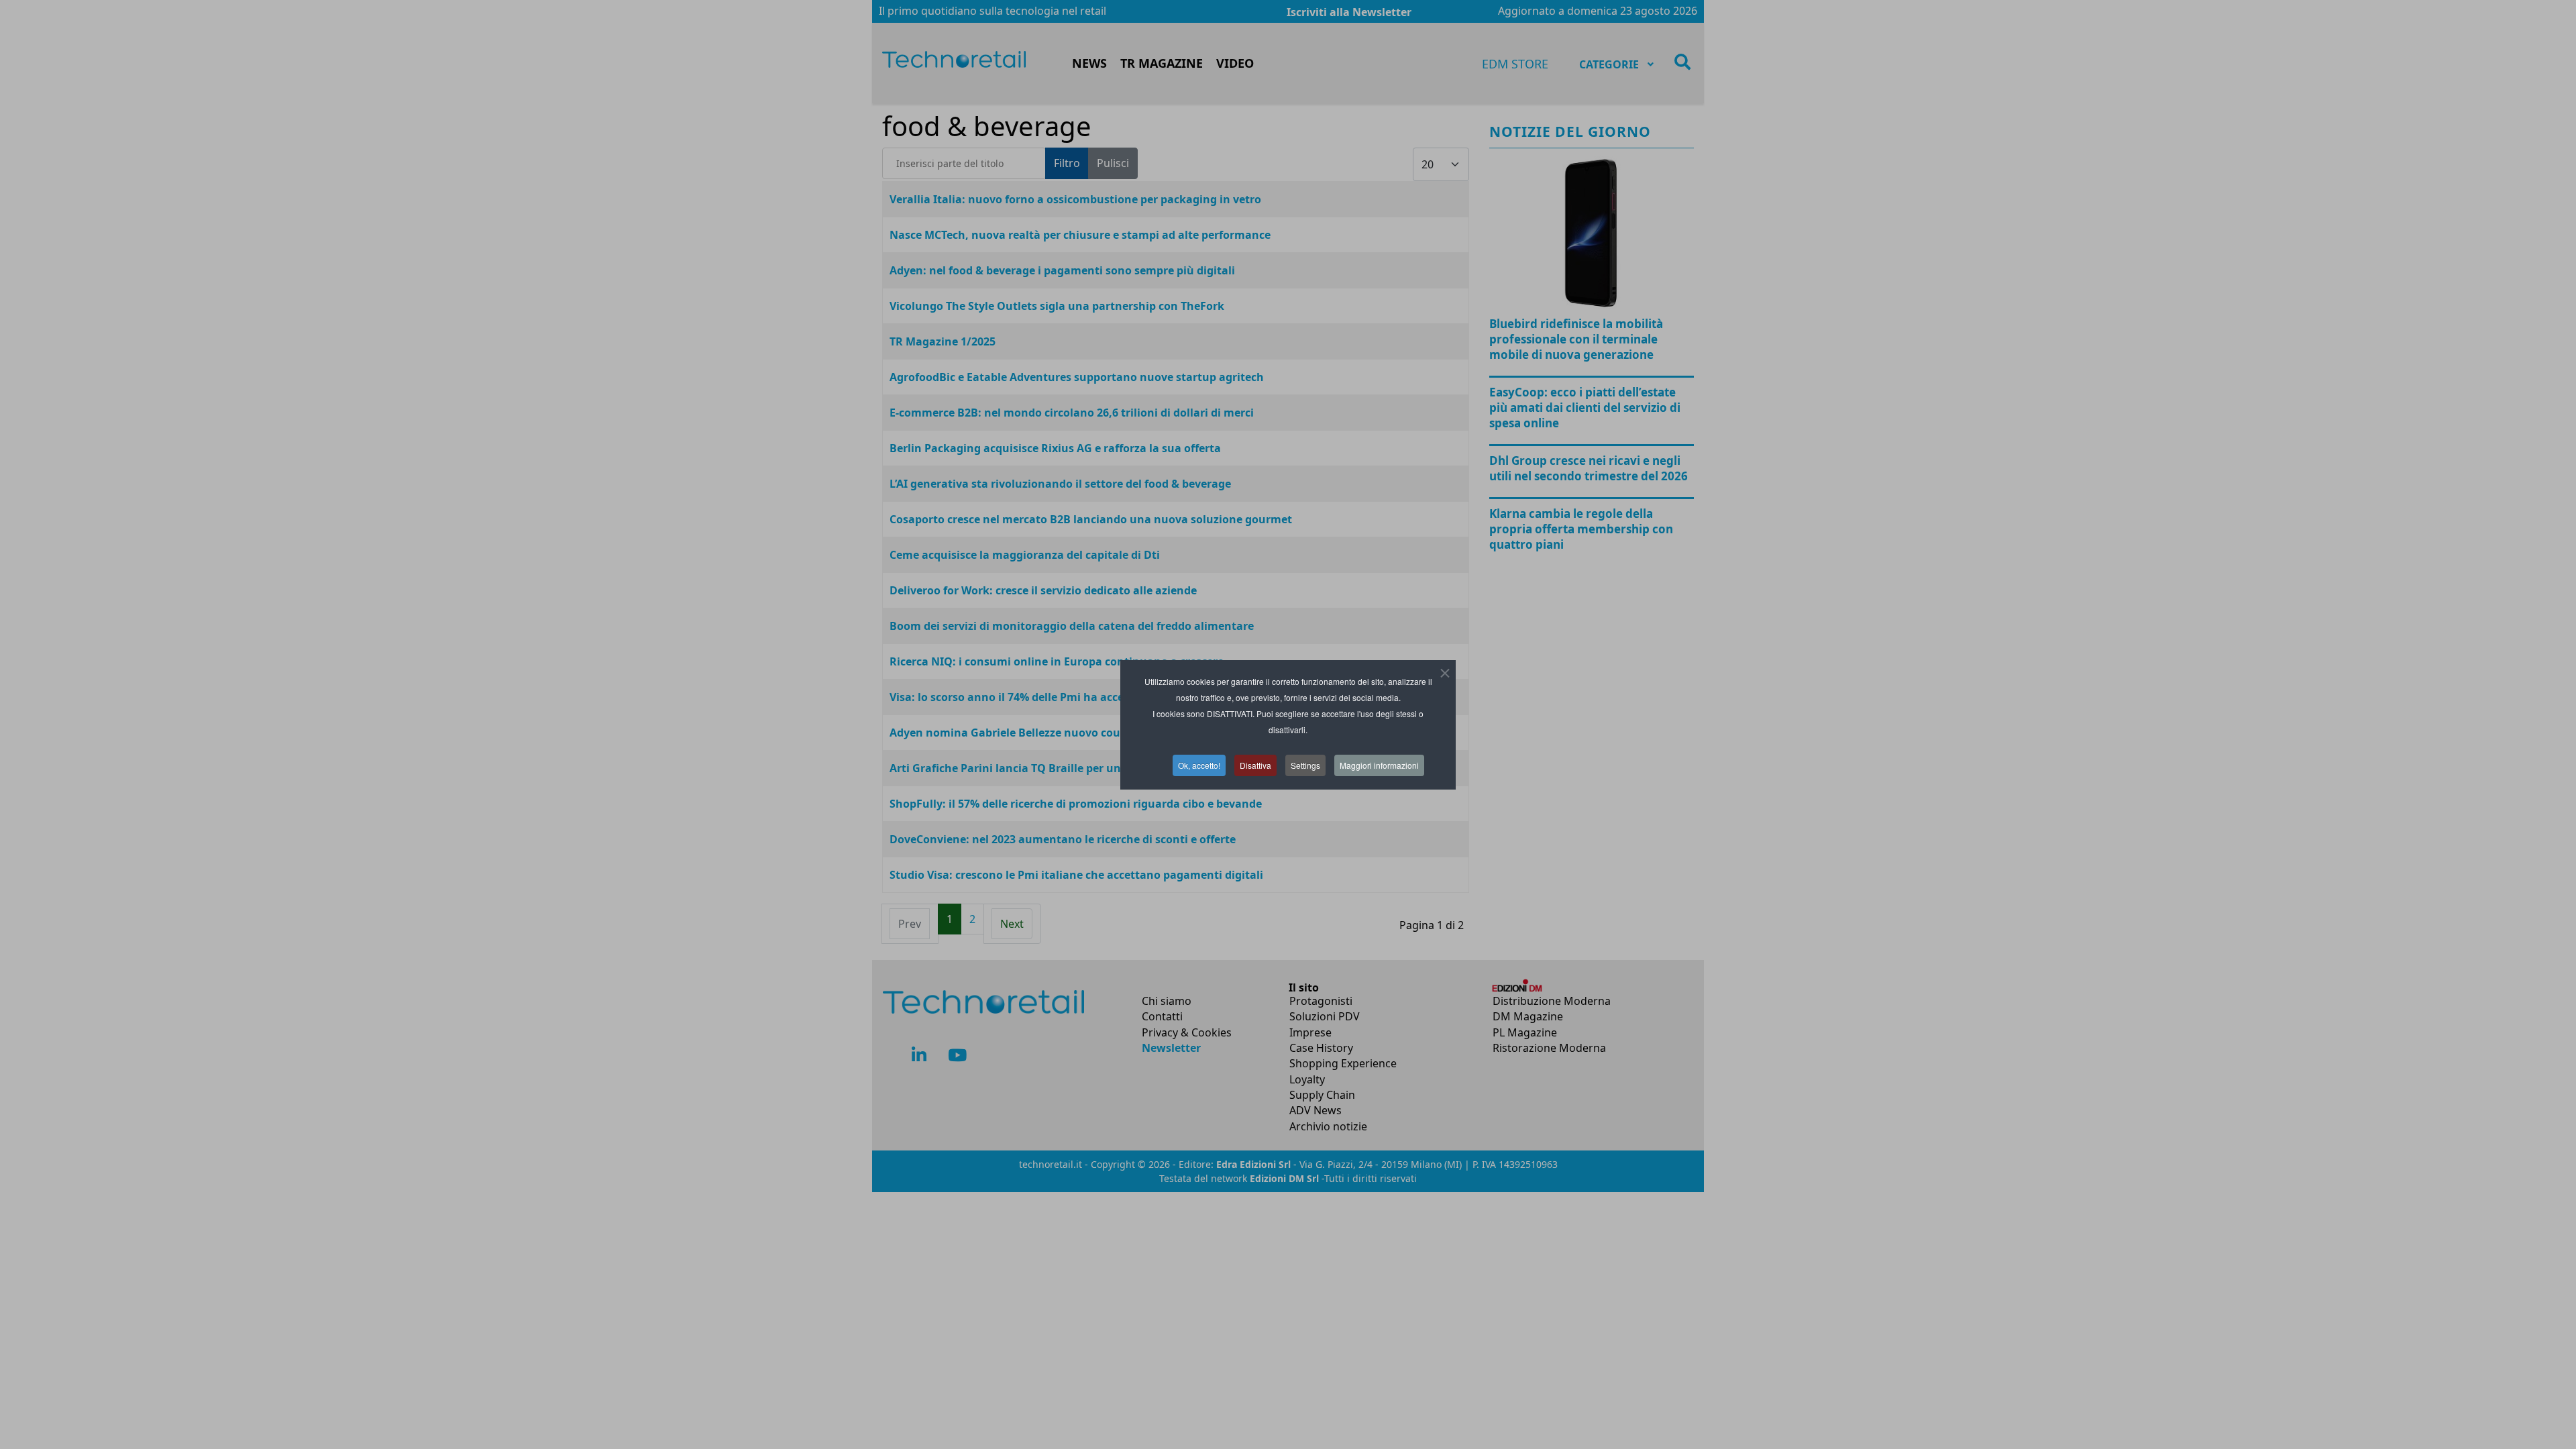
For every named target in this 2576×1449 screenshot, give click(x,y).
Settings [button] (1305, 765)
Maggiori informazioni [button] (1379, 765)
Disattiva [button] (1255, 765)
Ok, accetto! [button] (1199, 765)
